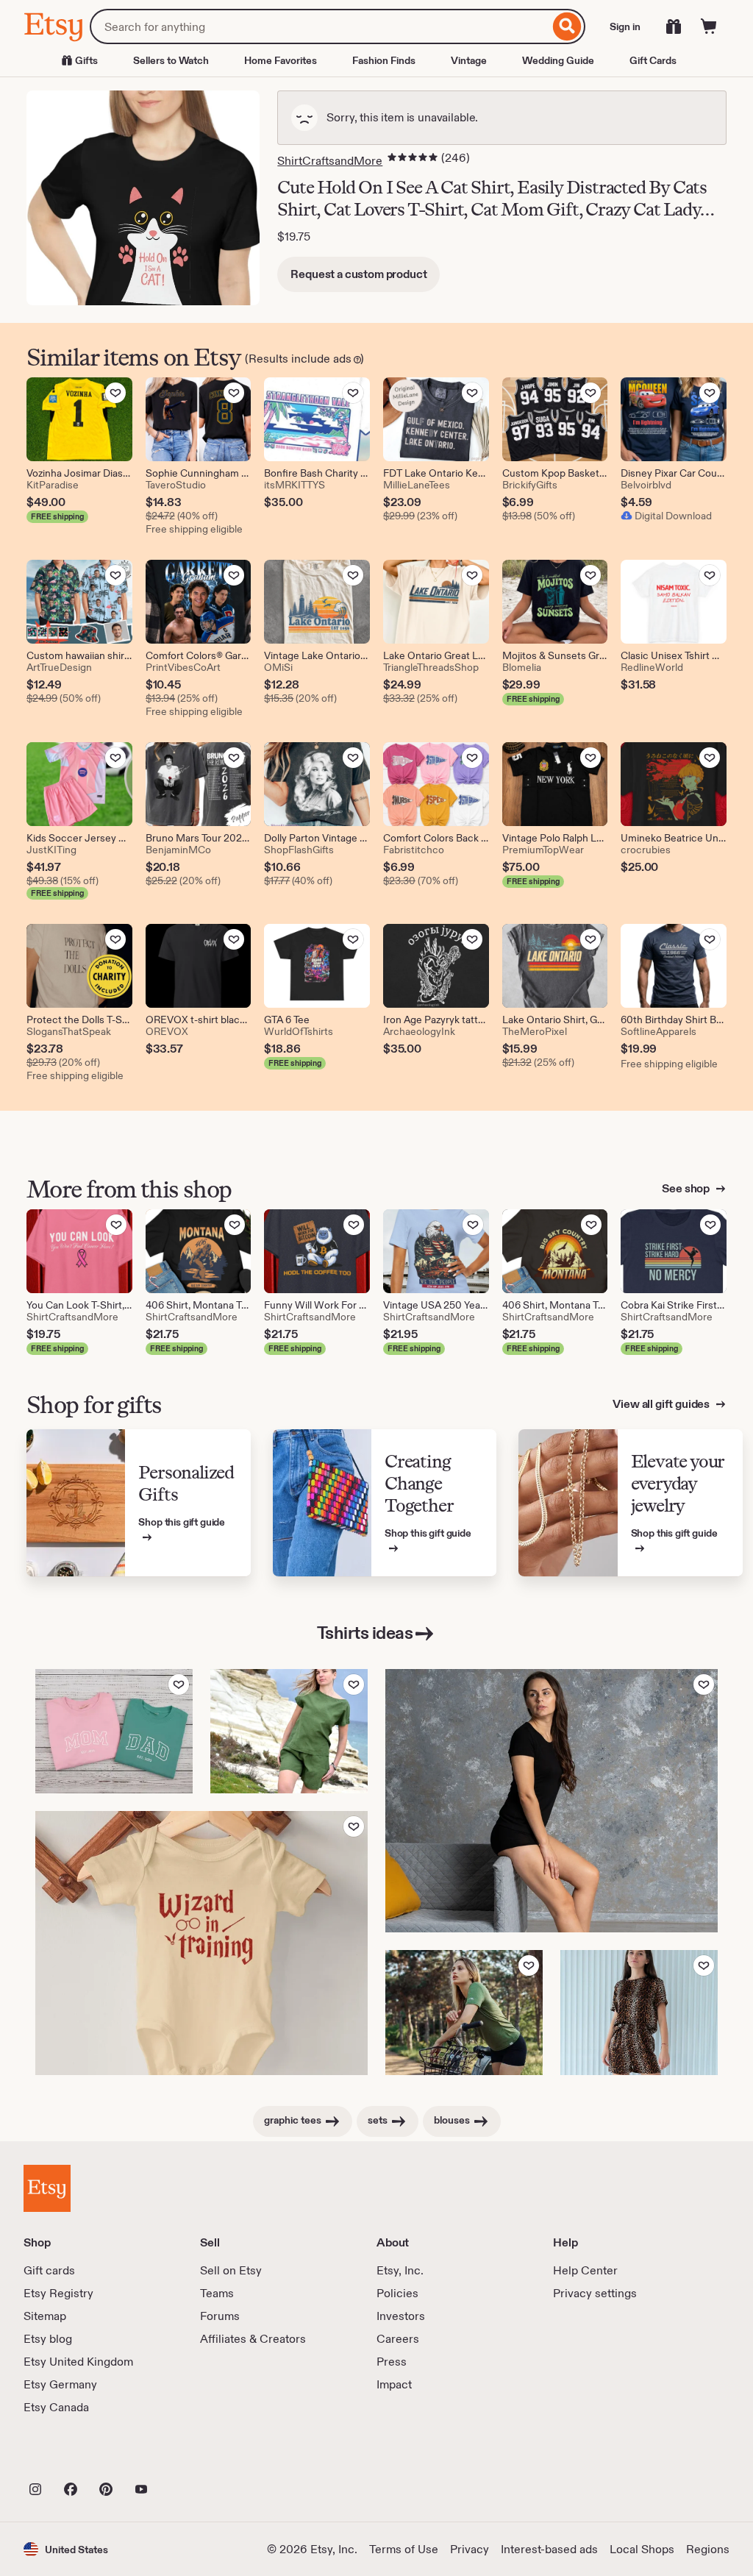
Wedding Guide (558, 60)
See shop (687, 1188)
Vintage (469, 60)
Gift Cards (653, 60)
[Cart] (709, 26)
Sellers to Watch (171, 60)
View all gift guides (662, 1404)
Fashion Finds (384, 60)
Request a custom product (358, 274)
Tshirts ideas (365, 1633)
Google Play (184, 2457)
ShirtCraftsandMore (330, 161)
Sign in (625, 26)
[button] (66, 2549)
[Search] (567, 26)
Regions (708, 2549)
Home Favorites (281, 60)
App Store (73, 2457)
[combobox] (320, 26)
